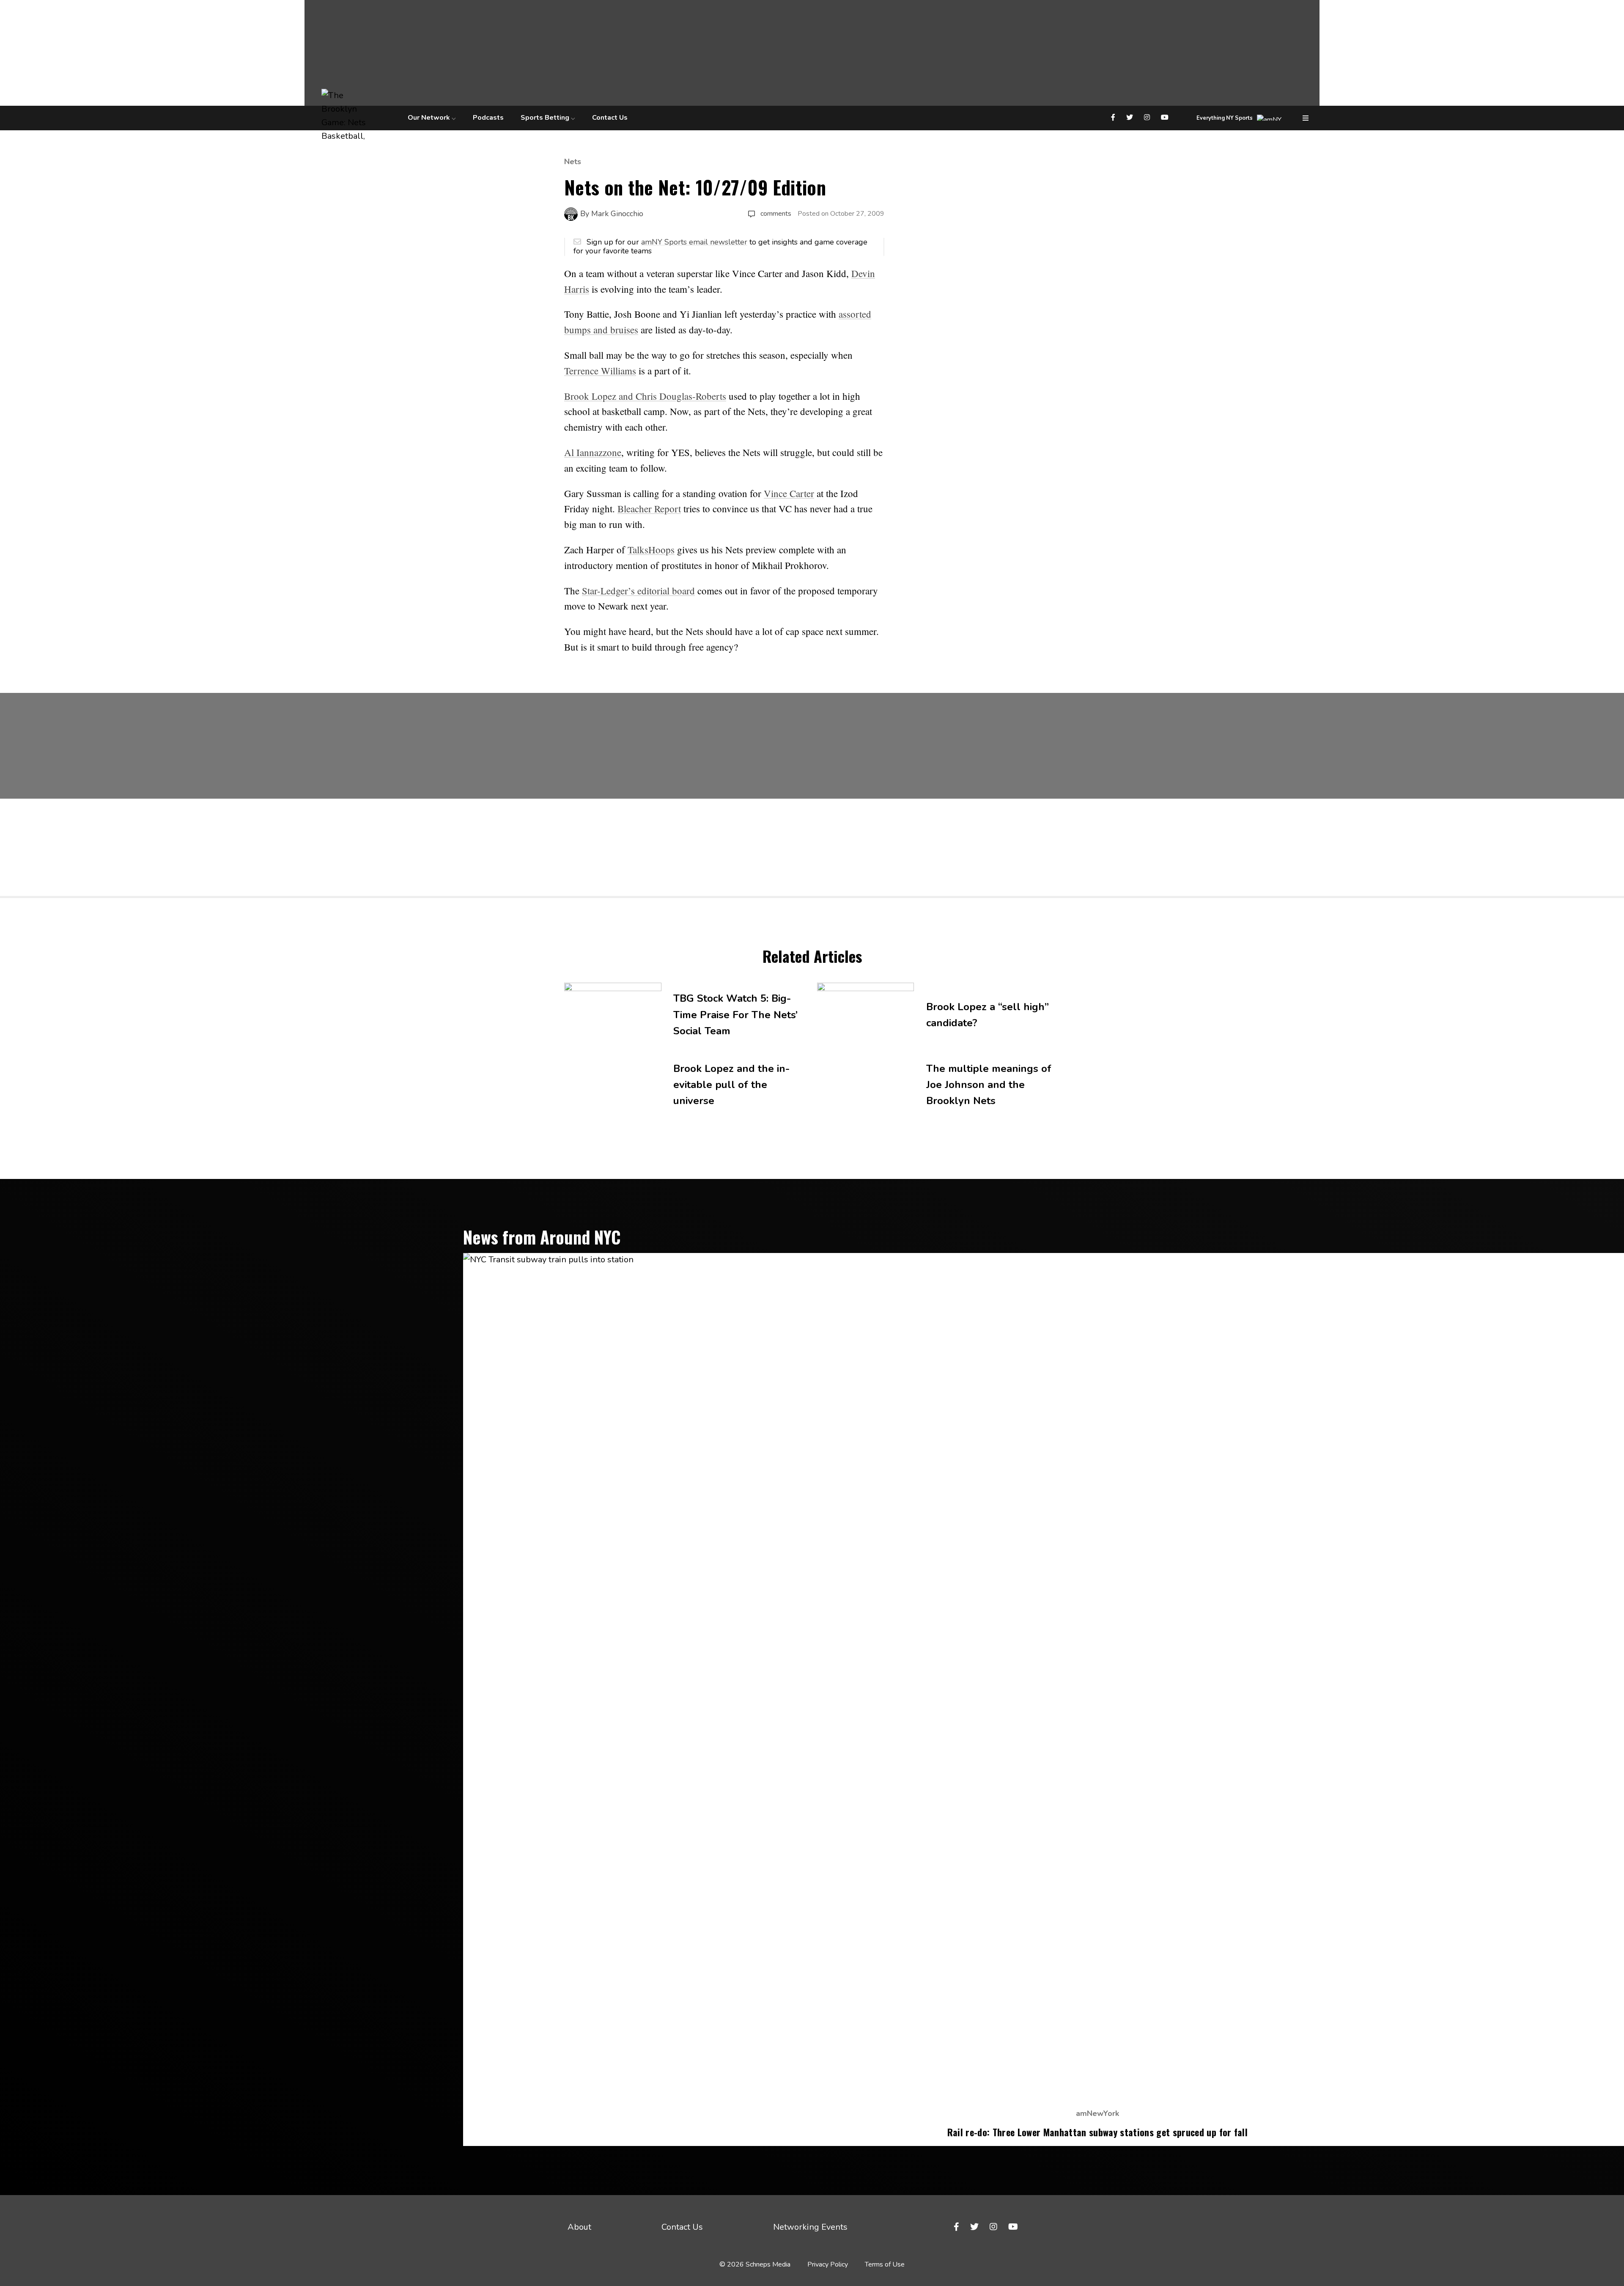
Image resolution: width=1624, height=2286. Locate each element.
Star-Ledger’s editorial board (638, 591)
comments (776, 214)
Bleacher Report (649, 508)
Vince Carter (789, 493)
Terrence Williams (600, 371)
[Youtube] (1166, 118)
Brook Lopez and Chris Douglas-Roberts (645, 396)
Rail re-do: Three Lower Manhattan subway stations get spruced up (1097, 2132)
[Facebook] (1114, 118)
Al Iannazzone (593, 452)
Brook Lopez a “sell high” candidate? (988, 1015)
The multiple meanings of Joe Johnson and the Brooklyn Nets (989, 1085)
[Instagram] (1148, 118)
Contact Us (610, 118)
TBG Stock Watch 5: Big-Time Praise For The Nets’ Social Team (735, 1015)
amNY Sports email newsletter (694, 242)
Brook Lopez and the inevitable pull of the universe (731, 1085)
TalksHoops (651, 550)
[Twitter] (1131, 118)
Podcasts (488, 118)
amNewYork (1097, 2113)
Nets (573, 162)
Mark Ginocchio (617, 214)
